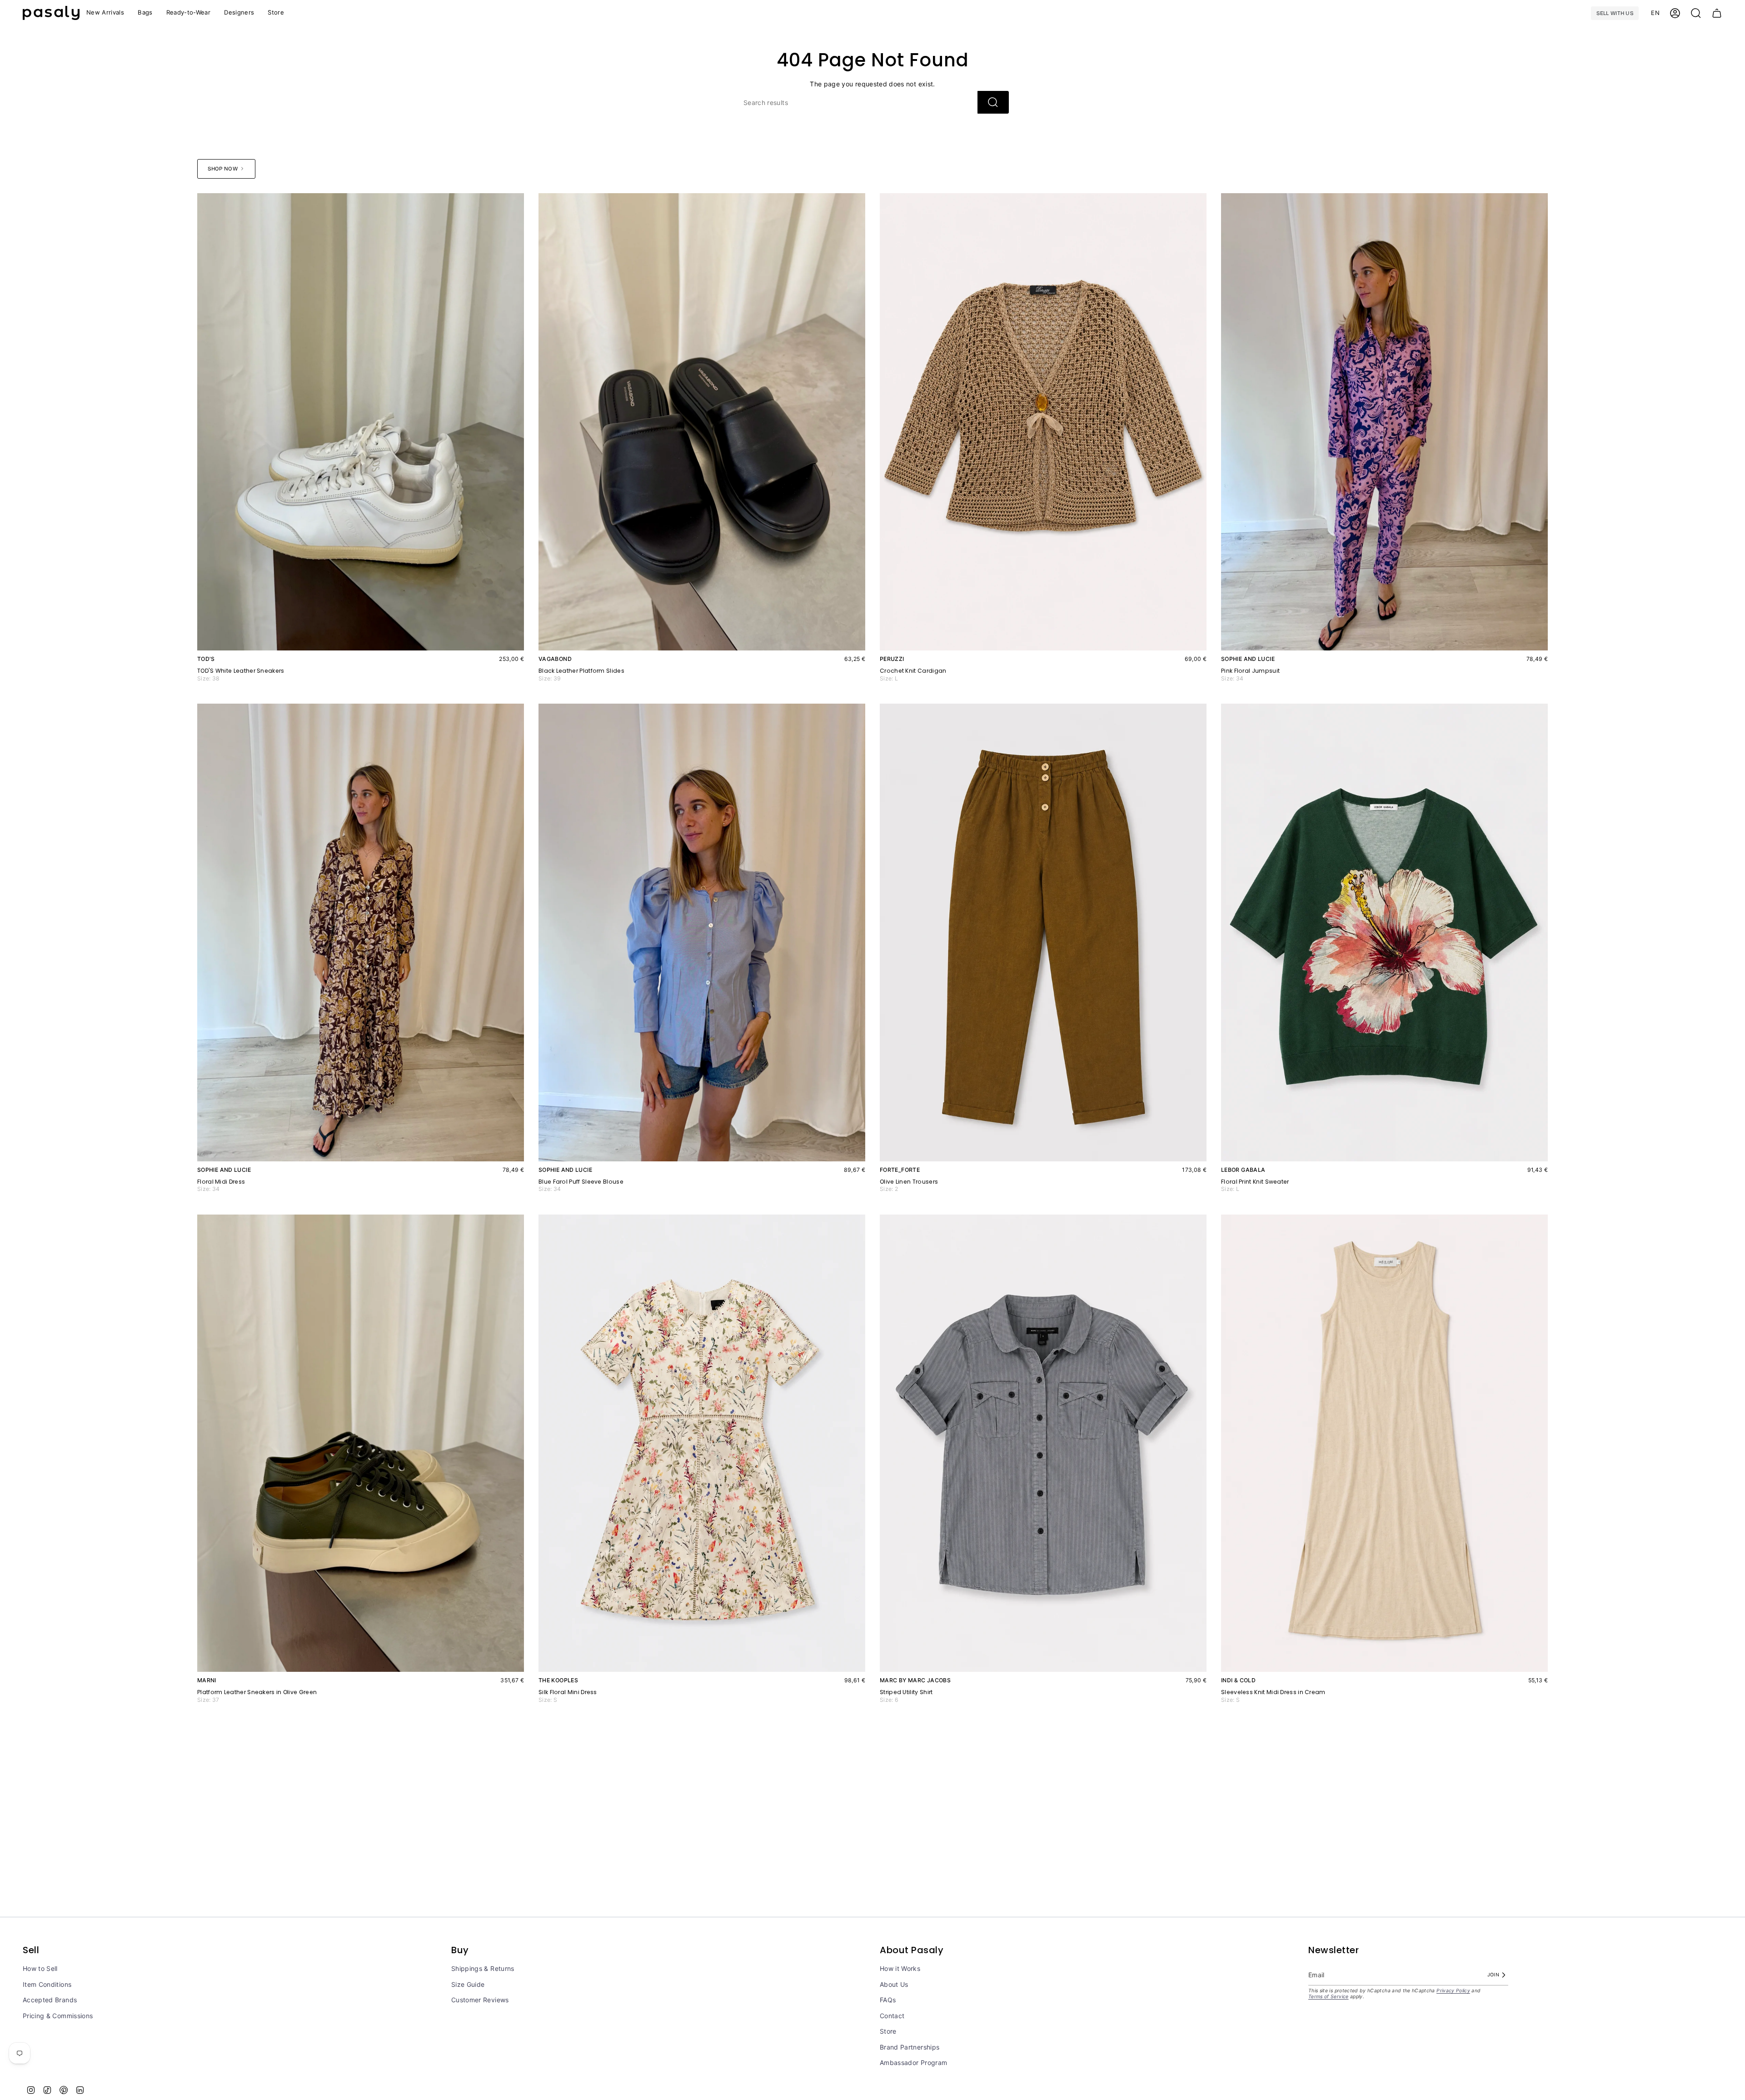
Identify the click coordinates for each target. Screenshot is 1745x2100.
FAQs (888, 2000)
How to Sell (40, 1968)
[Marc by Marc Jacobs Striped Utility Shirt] (1043, 1443)
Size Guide (468, 1984)
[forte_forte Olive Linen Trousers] (1043, 932)
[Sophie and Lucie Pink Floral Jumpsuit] (1384, 422)
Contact (892, 2016)
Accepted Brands (50, 2000)
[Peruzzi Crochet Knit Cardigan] (1043, 422)
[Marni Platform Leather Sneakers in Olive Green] (361, 1443)
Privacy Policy (1453, 1991)
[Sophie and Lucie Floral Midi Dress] (361, 932)
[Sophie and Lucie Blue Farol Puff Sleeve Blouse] (702, 932)
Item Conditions (47, 1984)
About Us (894, 1984)
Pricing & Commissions (58, 2016)
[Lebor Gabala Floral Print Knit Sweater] (1384, 932)
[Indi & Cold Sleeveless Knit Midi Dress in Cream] (1384, 1443)
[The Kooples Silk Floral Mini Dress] (702, 1443)
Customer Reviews (480, 2000)
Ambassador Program (913, 2062)
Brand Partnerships (910, 2047)
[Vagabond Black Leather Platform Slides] (702, 422)
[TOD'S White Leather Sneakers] (361, 422)
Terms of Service (1329, 1997)
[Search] (993, 102)
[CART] (1717, 13)
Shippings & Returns (483, 1968)
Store (888, 2031)
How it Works (900, 1968)
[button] (189, 13)
